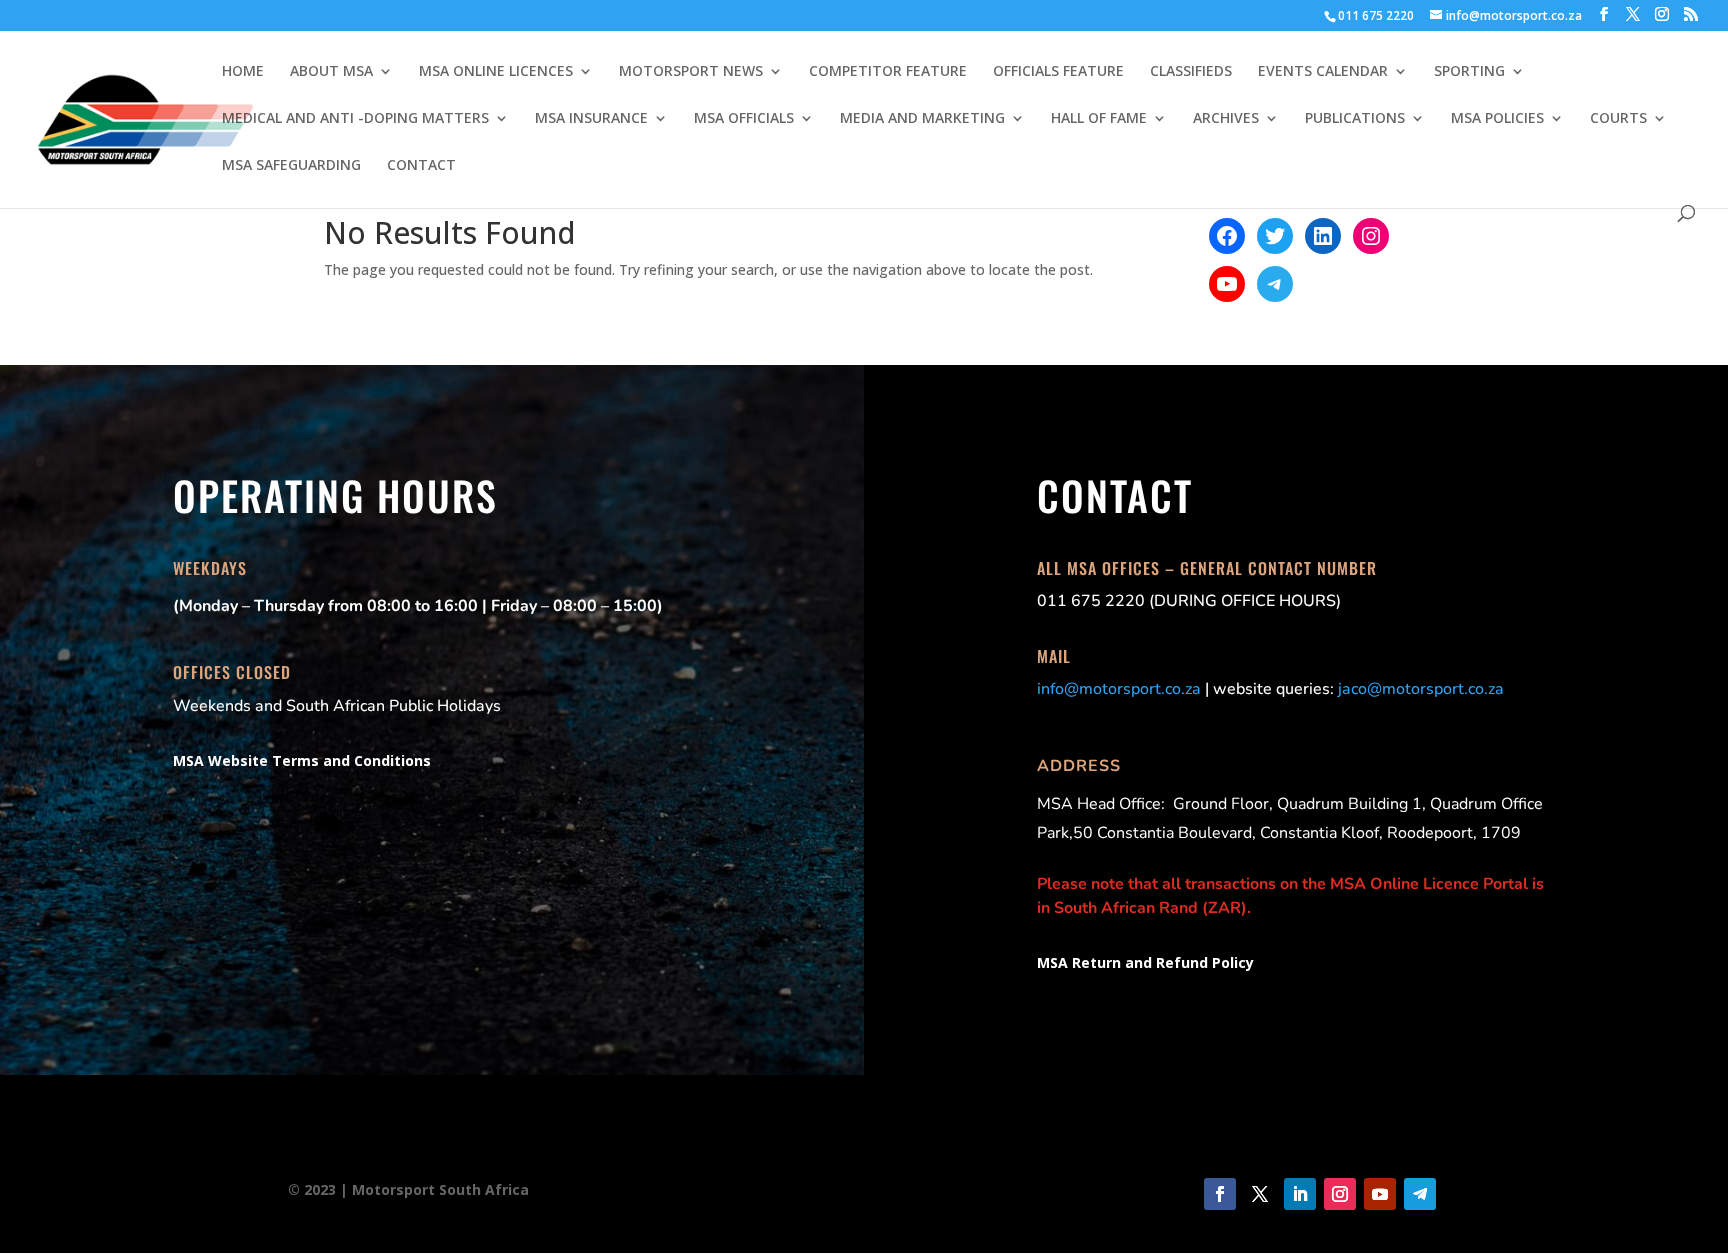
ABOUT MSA (331, 72)
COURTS (1618, 119)
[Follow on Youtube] (1380, 1194)
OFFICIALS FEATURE (1058, 72)
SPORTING (1469, 72)
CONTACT (421, 166)
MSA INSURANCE (591, 119)
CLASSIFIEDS (1191, 72)
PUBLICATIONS (1355, 119)
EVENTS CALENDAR (1323, 72)
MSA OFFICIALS (744, 119)
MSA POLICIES (1497, 119)
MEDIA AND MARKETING (922, 119)
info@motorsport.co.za (1119, 689)
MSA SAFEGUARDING (291, 166)
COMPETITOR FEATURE (888, 72)
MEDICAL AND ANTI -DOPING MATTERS (355, 119)
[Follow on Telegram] (1420, 1194)
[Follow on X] (1260, 1194)
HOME (243, 72)
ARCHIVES (1226, 119)
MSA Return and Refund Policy (1145, 962)
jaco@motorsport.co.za (1421, 689)
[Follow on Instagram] (1340, 1194)
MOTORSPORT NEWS (691, 72)
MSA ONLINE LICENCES (496, 72)
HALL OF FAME (1099, 119)
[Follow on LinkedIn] (1300, 1194)
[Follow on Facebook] (1220, 1194)
